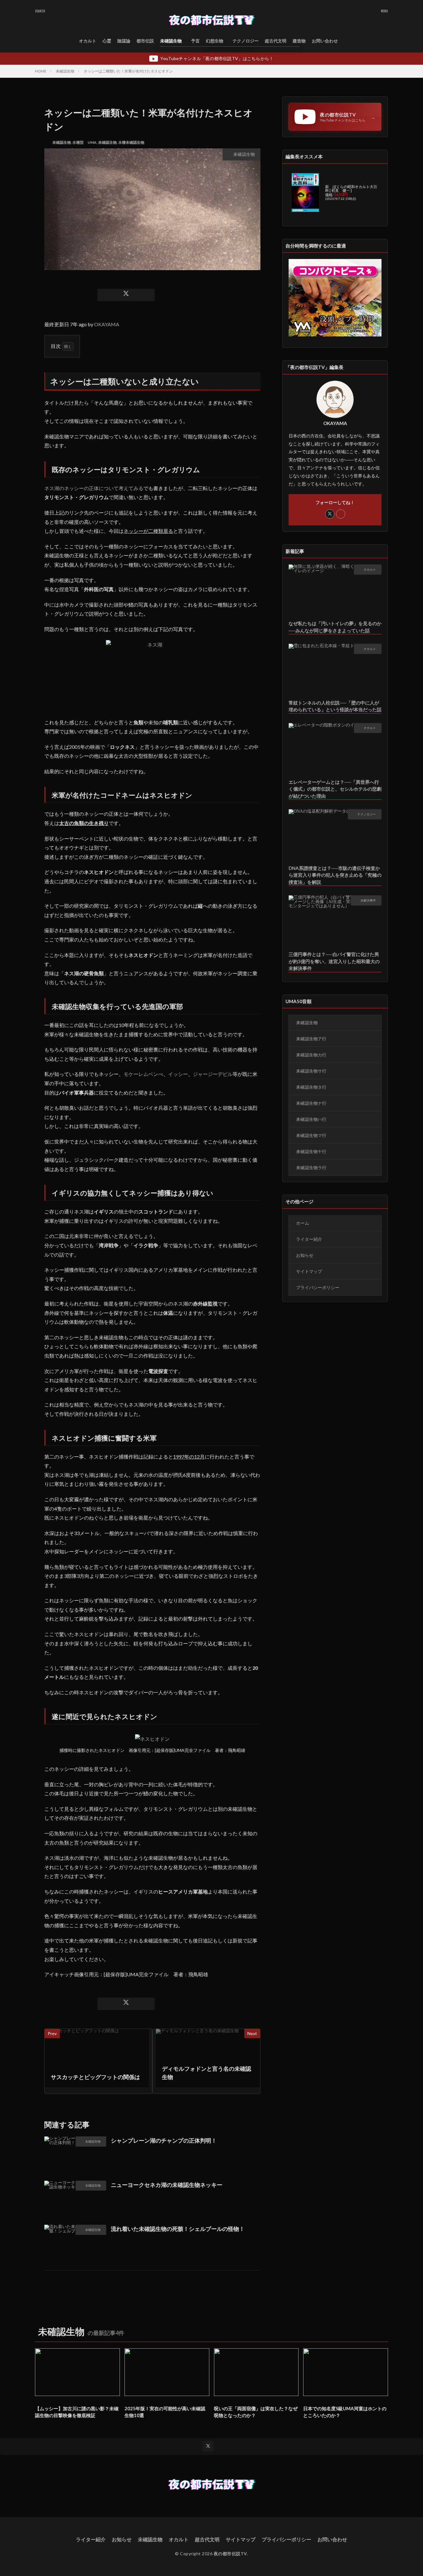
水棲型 (78, 142)
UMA (92, 142)
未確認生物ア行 (311, 1039)
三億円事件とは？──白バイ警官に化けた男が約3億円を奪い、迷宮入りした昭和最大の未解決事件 (334, 961)
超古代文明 (276, 41)
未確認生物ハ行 (311, 1119)
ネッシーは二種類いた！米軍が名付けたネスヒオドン (128, 71)
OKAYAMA (107, 324)
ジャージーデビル (213, 1074)
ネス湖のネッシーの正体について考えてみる (94, 488)
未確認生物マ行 (311, 1135)
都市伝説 (145, 41)
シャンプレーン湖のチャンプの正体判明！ (164, 2140)
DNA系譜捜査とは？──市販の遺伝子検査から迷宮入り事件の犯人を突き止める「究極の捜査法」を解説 (335, 875)
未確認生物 (171, 41)
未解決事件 (368, 900)
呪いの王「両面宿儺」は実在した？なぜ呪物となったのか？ (256, 2412)
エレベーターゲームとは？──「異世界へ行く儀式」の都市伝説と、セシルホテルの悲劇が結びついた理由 (335, 789)
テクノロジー (246, 41)
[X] (126, 295)
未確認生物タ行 (311, 1087)
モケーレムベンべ (143, 1074)
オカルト (88, 41)
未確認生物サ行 (311, 1071)
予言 (195, 41)
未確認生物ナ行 (311, 1103)
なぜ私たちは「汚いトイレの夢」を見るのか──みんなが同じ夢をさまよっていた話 (335, 627)
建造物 (299, 41)
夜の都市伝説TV (230, 2554)
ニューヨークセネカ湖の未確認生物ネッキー (167, 2185)
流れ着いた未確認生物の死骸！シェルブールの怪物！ (178, 2229)
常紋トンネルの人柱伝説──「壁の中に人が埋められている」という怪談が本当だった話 (335, 706)
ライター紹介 (309, 1239)
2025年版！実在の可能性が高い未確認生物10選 (165, 2412)
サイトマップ (309, 1271)
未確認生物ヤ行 (311, 1151)
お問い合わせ (325, 41)
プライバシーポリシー (318, 1287)
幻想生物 (215, 41)
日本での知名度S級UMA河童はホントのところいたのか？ (345, 2412)
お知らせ (305, 1255)
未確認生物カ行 (311, 1055)
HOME (41, 71)
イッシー (178, 1074)
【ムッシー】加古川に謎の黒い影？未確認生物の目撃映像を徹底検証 (77, 2412)
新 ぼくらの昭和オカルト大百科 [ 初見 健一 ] (351, 189)
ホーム (303, 1223)
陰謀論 (124, 41)
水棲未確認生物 (131, 142)
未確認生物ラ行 (311, 1167)
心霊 (107, 41)
